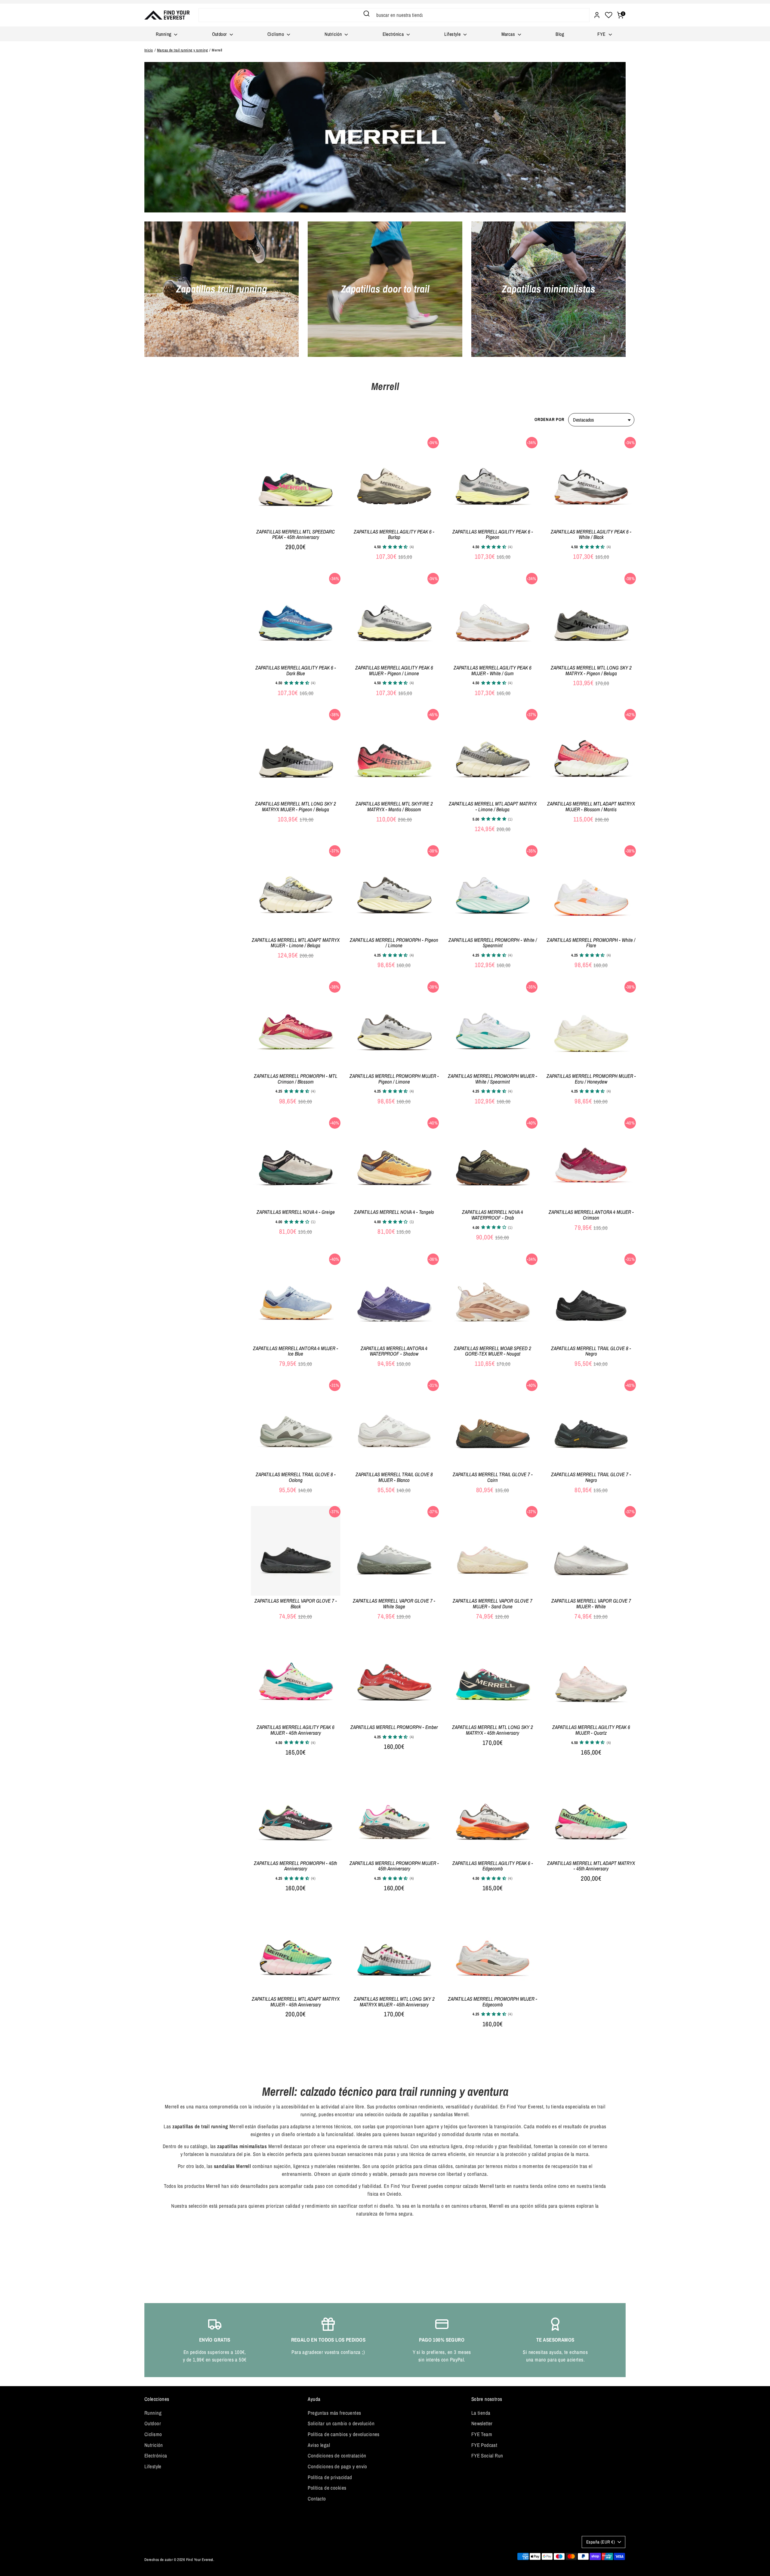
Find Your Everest (200, 2560)
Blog (560, 34)
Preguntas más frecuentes (334, 2413)
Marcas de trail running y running (182, 50)
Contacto (317, 2499)
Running (164, 34)
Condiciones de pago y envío (337, 2466)
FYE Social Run (487, 2455)
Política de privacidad (330, 2477)
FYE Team (482, 2434)
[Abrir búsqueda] (367, 14)
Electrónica (394, 34)
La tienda (481, 2413)
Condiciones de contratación (337, 2455)
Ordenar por (549, 419)
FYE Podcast (484, 2445)
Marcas (509, 34)
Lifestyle (453, 34)
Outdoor (220, 34)
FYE (602, 34)
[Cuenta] (597, 15)
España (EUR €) (601, 2542)
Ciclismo (276, 34)
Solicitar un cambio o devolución (341, 2423)
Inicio (149, 50)
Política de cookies (327, 2488)
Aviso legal (319, 2445)
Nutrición (334, 34)
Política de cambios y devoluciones (343, 2434)
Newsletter (482, 2423)
